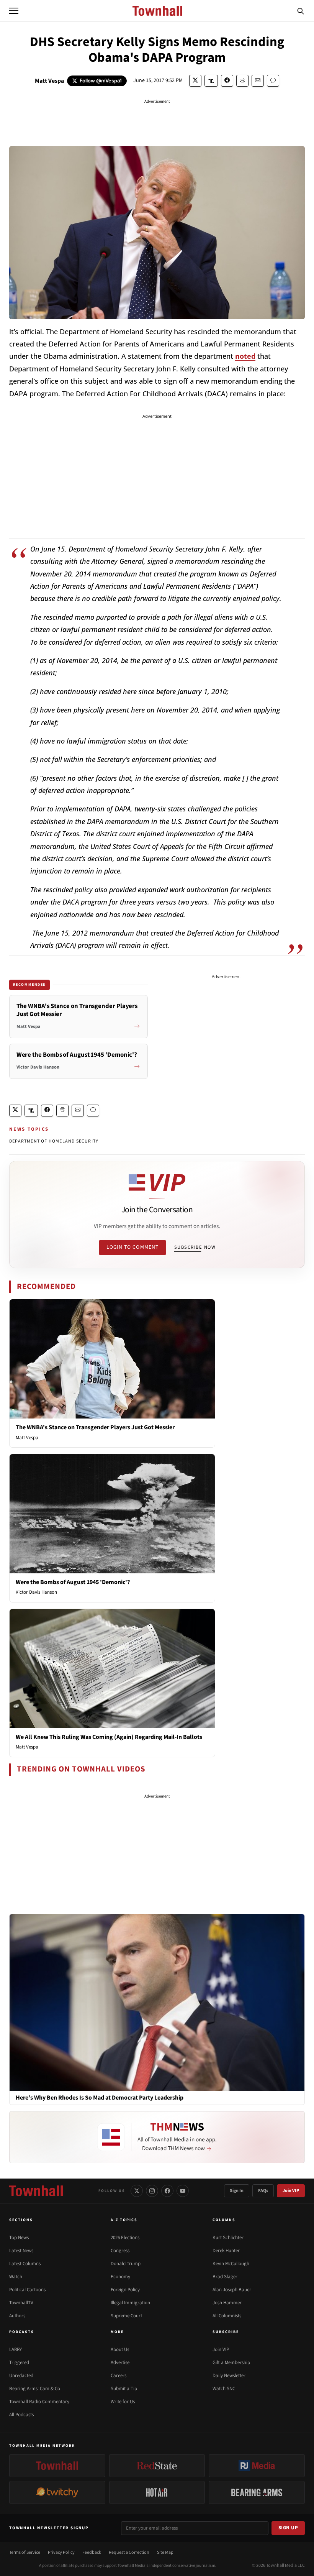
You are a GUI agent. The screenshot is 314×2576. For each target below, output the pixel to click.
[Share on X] (195, 81)
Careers (119, 2376)
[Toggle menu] (14, 11)
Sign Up (288, 2528)
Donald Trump (126, 2264)
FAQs (263, 2191)
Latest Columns (25, 2264)
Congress (120, 2251)
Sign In (237, 2191)
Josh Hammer (227, 2303)
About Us (120, 2349)
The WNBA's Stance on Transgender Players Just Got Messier (95, 1427)
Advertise (120, 2363)
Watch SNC (224, 2389)
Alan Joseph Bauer (232, 2290)
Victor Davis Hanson (36, 1592)
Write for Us (123, 2402)
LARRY (16, 2349)
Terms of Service (25, 2552)
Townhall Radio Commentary (39, 2402)
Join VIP (291, 2191)
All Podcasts (21, 2415)
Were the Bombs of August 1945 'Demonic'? (73, 1582)
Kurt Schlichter (228, 2238)
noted (245, 356)
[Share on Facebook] (227, 81)
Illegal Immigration (130, 2303)
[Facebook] (167, 2191)
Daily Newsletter (229, 2376)
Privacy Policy (61, 2552)
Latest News (21, 2251)
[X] (137, 2191)
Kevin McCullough (231, 2264)
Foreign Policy (125, 2290)
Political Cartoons (27, 2290)
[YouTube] (183, 2191)
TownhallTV (21, 2303)
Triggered (19, 2363)
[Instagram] (152, 2191)
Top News (19, 2238)
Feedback (92, 2552)
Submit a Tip (124, 2389)
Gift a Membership (231, 2363)
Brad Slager (225, 2277)
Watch (16, 2277)
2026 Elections (125, 2238)
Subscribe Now (195, 1247)
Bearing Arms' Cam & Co (35, 2389)
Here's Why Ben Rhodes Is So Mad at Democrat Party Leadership (100, 2098)
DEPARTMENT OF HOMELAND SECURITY (54, 1141)
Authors (17, 2316)
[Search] (301, 11)
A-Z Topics (124, 2220)
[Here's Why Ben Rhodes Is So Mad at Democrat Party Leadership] (157, 2002)
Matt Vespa (49, 81)
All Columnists (227, 2316)
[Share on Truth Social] (211, 81)
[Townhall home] (36, 2191)
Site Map (165, 2552)
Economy (120, 2277)
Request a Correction (129, 2552)
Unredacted (21, 2376)
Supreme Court (126, 2316)
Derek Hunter (226, 2251)
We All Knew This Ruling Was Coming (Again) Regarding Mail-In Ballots (109, 1737)
